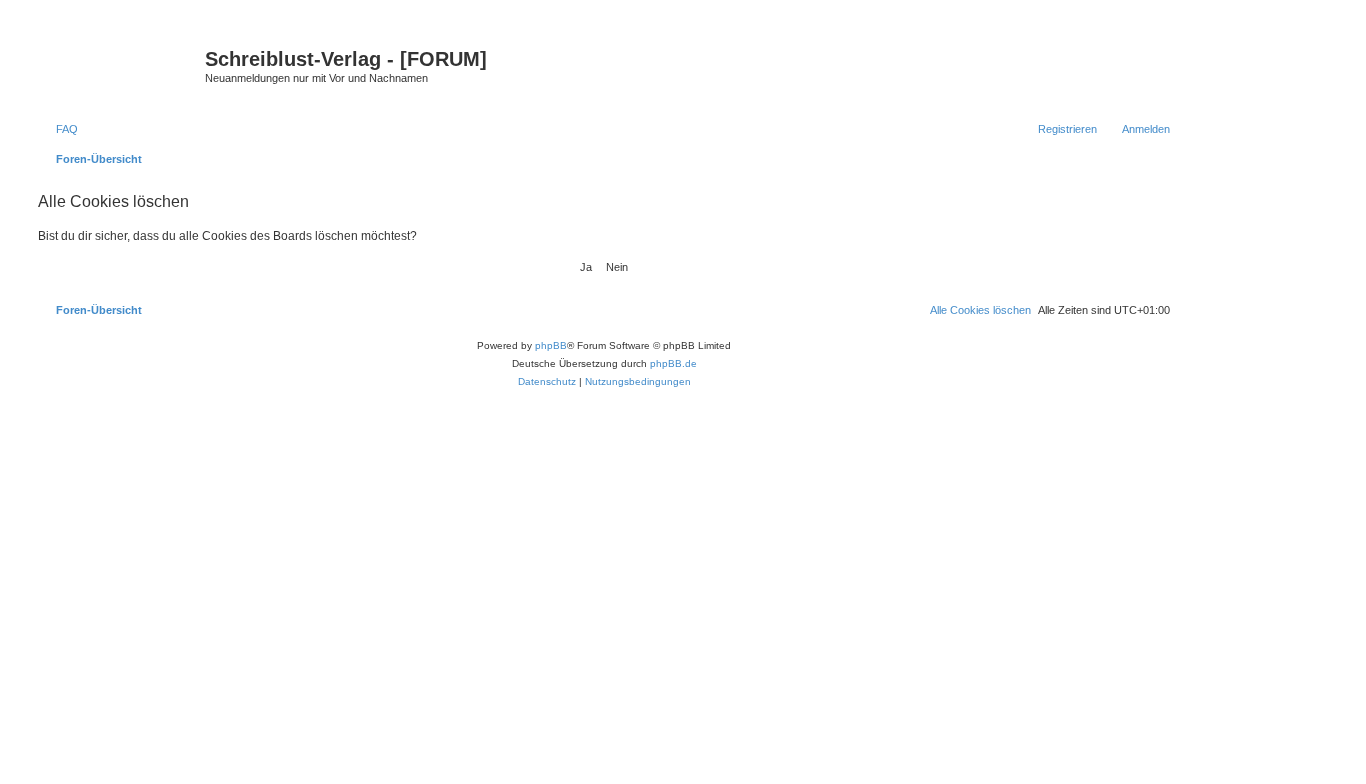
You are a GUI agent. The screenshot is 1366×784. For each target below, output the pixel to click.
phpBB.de (673, 363)
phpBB (551, 345)
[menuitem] (58, 129)
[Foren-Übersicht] (119, 65)
